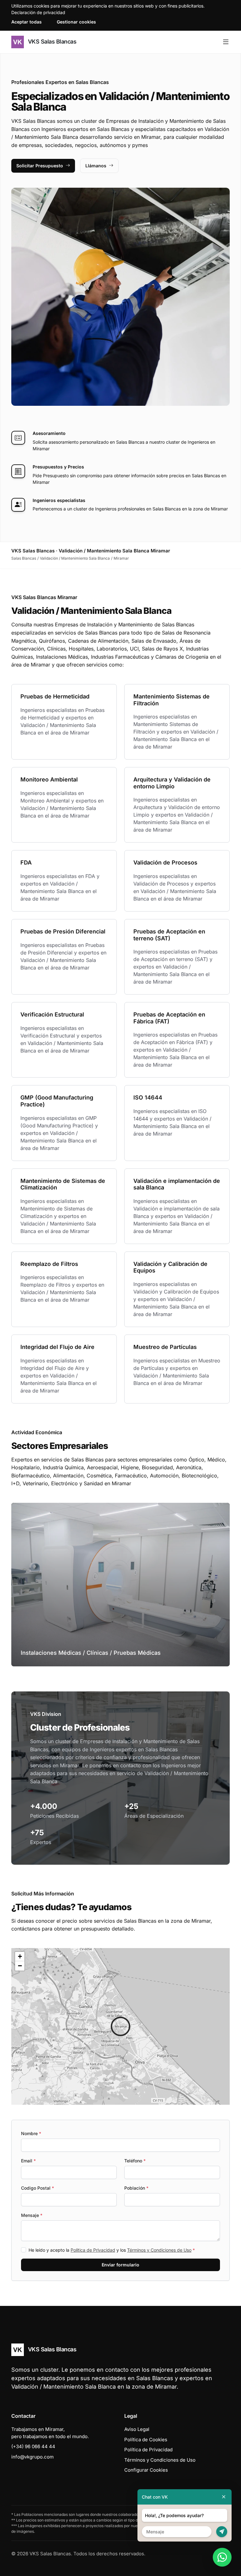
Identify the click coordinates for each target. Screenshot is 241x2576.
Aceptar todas (27, 22)
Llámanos (96, 166)
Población (136, 2188)
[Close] (224, 2497)
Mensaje (32, 2215)
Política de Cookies (146, 2440)
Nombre (31, 2133)
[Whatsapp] (222, 2557)
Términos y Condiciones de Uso (159, 2250)
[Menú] (226, 42)
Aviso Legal (137, 2429)
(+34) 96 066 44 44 (33, 2446)
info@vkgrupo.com (32, 2457)
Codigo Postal (37, 2188)
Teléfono (135, 2161)
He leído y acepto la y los (112, 2250)
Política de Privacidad (93, 2250)
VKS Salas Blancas (51, 42)
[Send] (222, 2532)
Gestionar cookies (76, 22)
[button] (120, 2026)
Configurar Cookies (146, 2470)
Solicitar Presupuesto (40, 166)
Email (28, 2161)
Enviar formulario (120, 2265)
